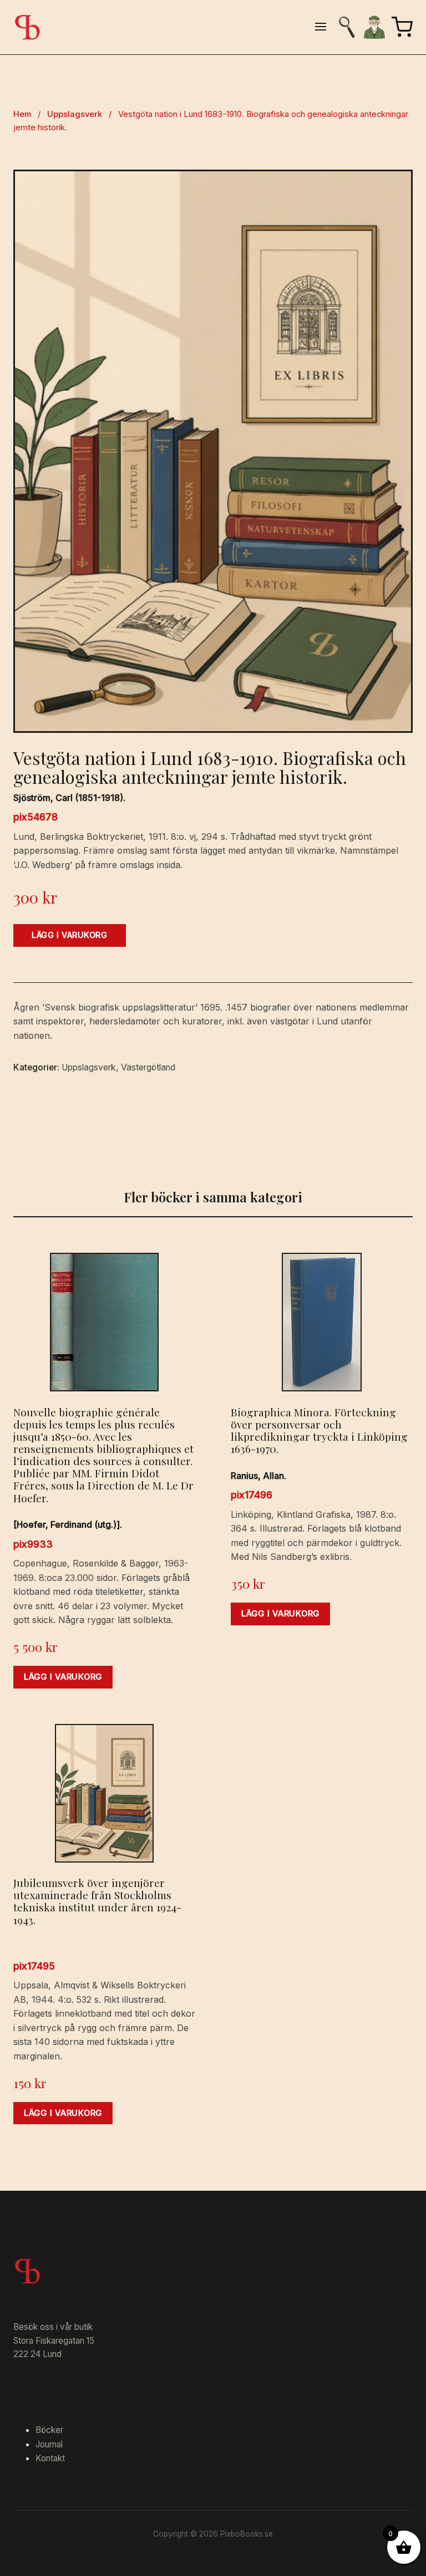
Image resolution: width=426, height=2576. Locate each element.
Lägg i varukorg (70, 935)
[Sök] (347, 27)
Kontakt (50, 2458)
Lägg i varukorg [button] (63, 1677)
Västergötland (148, 1067)
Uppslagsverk (75, 114)
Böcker (49, 2430)
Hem (22, 114)
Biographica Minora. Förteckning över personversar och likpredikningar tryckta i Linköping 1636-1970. (319, 1430)
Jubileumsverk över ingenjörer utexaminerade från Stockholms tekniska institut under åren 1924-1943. (97, 1901)
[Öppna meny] (321, 27)
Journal (49, 2444)
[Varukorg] (402, 27)
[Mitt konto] (374, 27)
